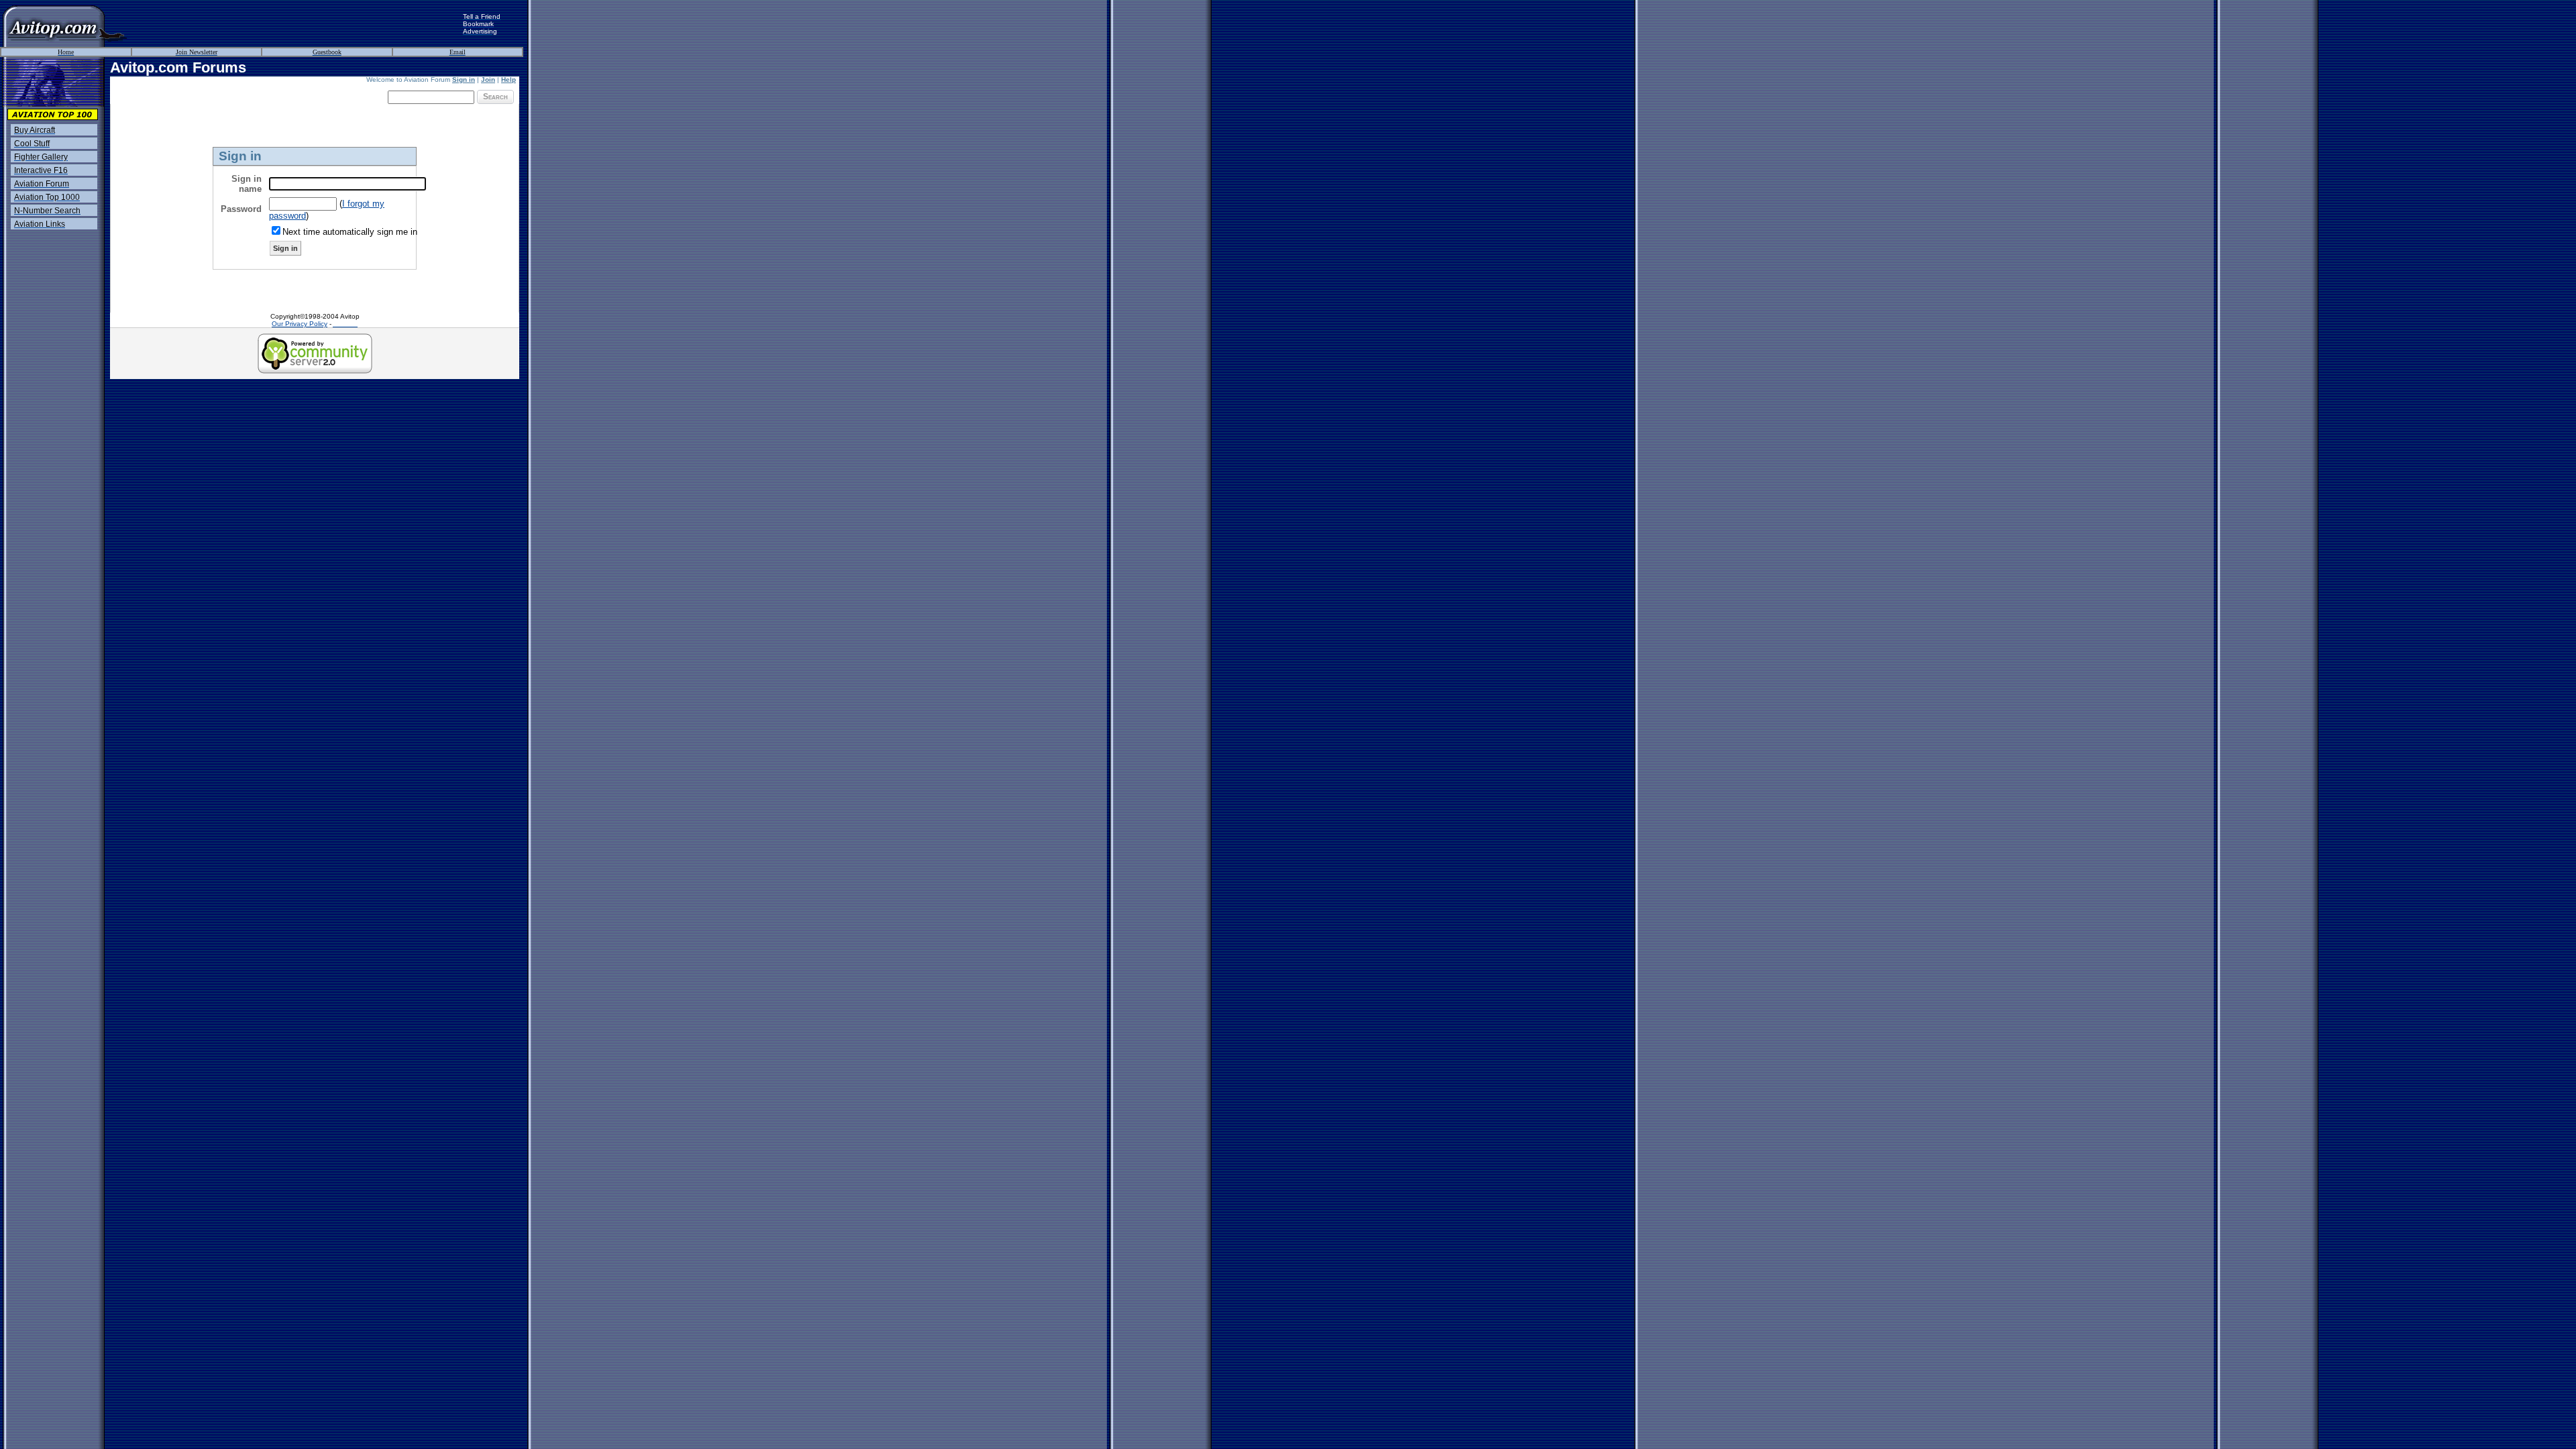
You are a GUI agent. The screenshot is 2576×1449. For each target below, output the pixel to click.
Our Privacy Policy (300, 324)
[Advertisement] (295, 23)
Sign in (464, 79)
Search (495, 97)
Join (488, 79)
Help (508, 79)
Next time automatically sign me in (350, 232)
